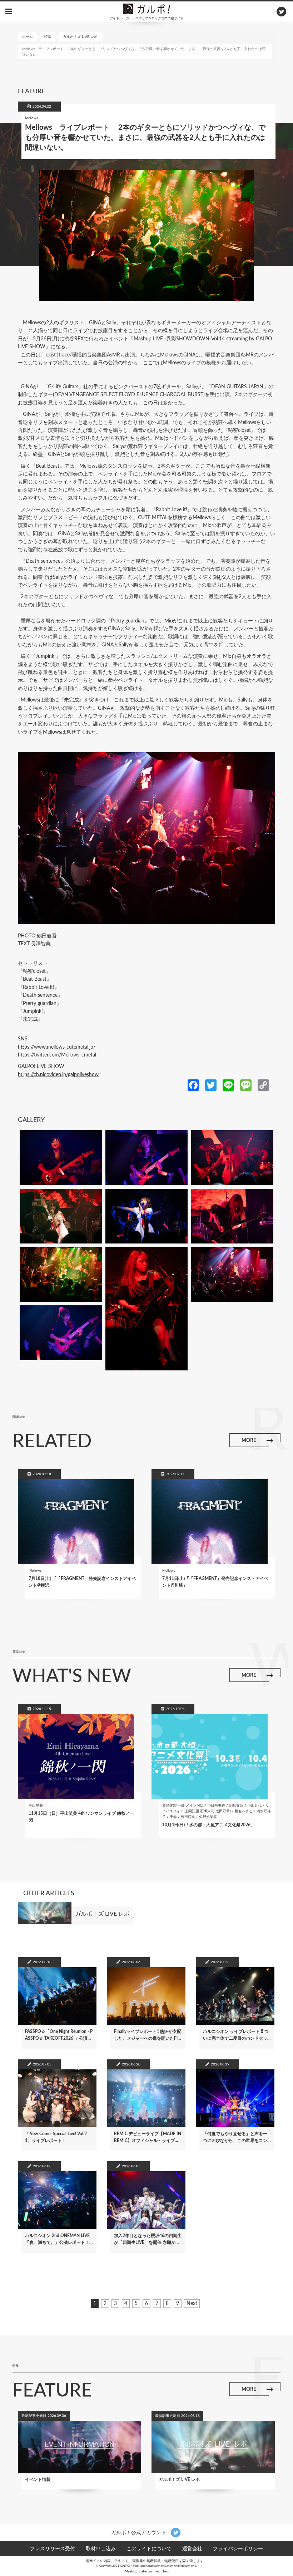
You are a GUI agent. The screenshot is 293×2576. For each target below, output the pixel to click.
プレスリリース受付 (53, 2549)
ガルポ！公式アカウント (139, 2532)
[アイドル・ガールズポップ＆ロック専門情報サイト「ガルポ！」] (146, 9)
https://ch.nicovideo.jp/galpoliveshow (58, 1075)
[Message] (246, 1085)
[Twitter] (211, 1085)
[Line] (228, 1085)
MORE (249, 1440)
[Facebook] (193, 1085)
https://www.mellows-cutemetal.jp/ (57, 1047)
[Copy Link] (263, 1085)
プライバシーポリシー (238, 2549)
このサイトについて (149, 2549)
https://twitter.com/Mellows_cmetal (57, 1055)
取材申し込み (101, 2549)
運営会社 (192, 2549)
